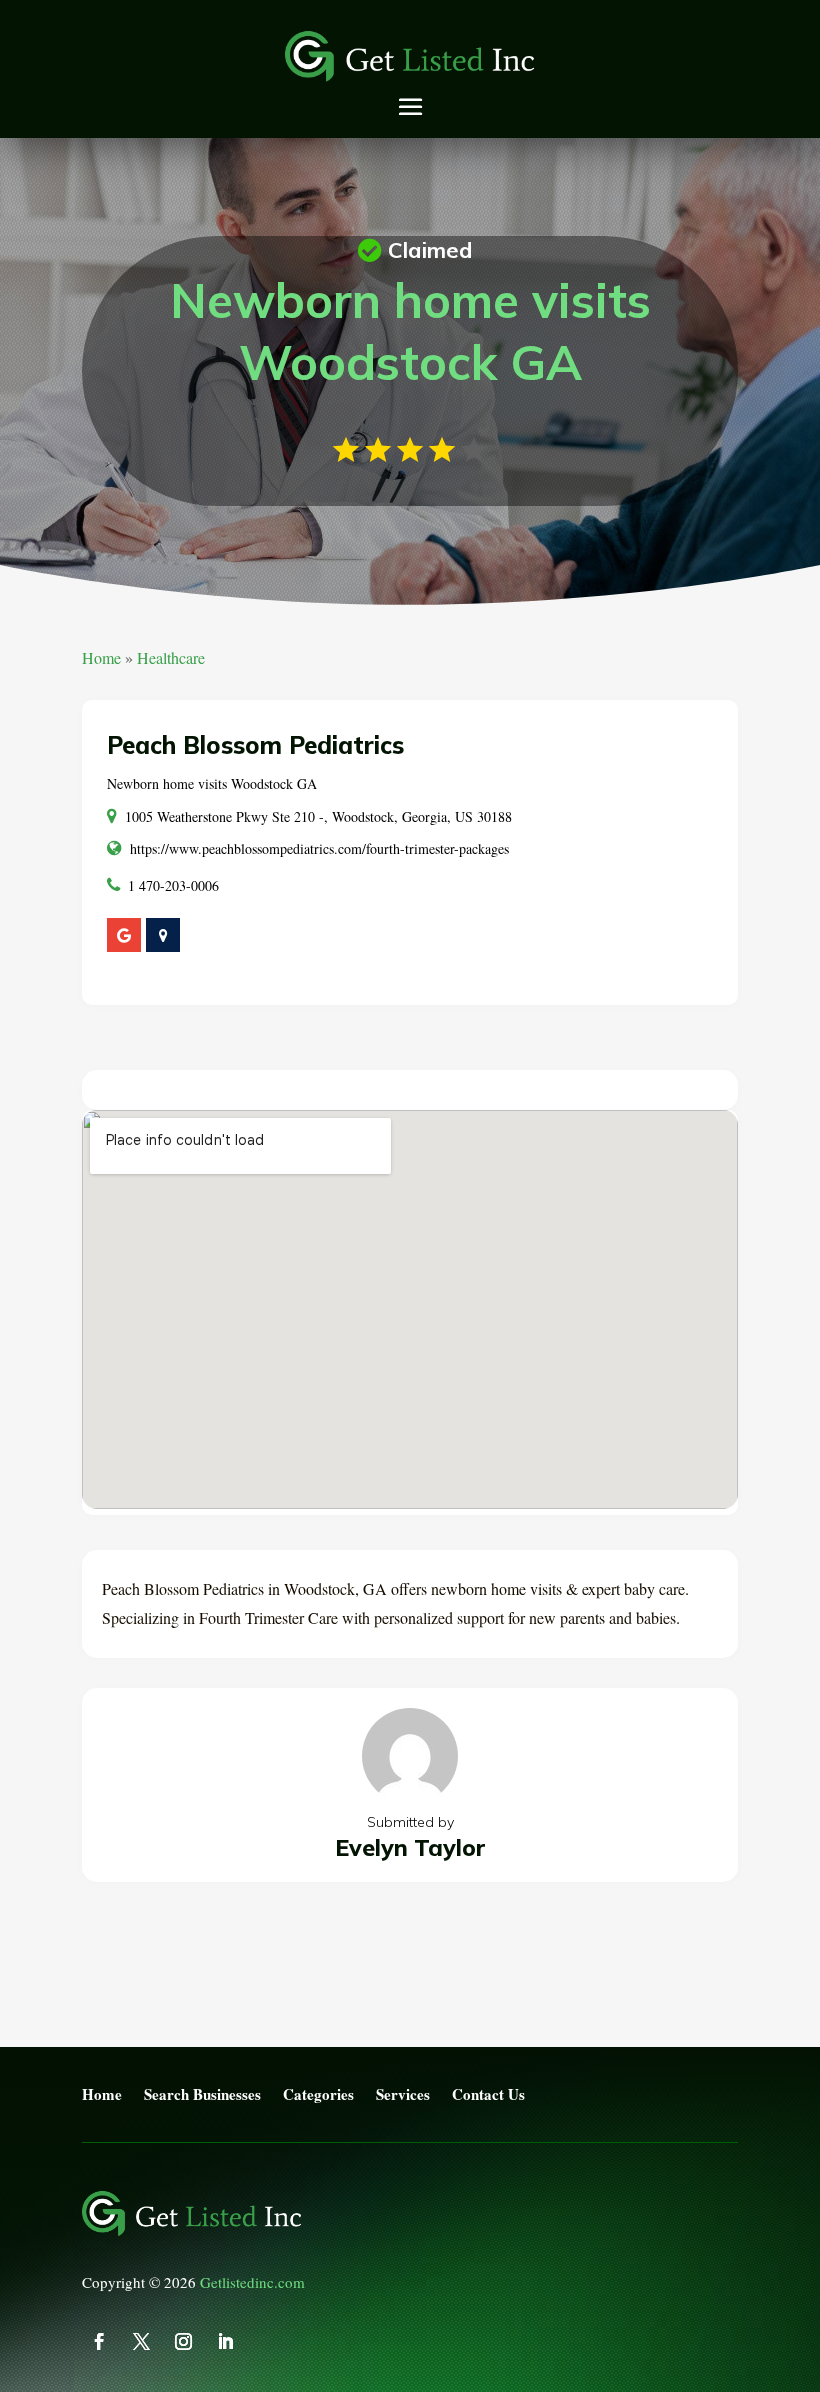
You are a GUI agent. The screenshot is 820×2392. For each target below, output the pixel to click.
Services (403, 2095)
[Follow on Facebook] (99, 2342)
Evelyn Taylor (410, 1847)
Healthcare (171, 657)
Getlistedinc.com (252, 2282)
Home (101, 657)
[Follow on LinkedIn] (225, 2342)
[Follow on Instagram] (183, 2342)
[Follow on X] (141, 2342)
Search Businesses (202, 2095)
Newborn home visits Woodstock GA (212, 783)
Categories (318, 2095)
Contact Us (488, 2095)
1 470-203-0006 (173, 885)
